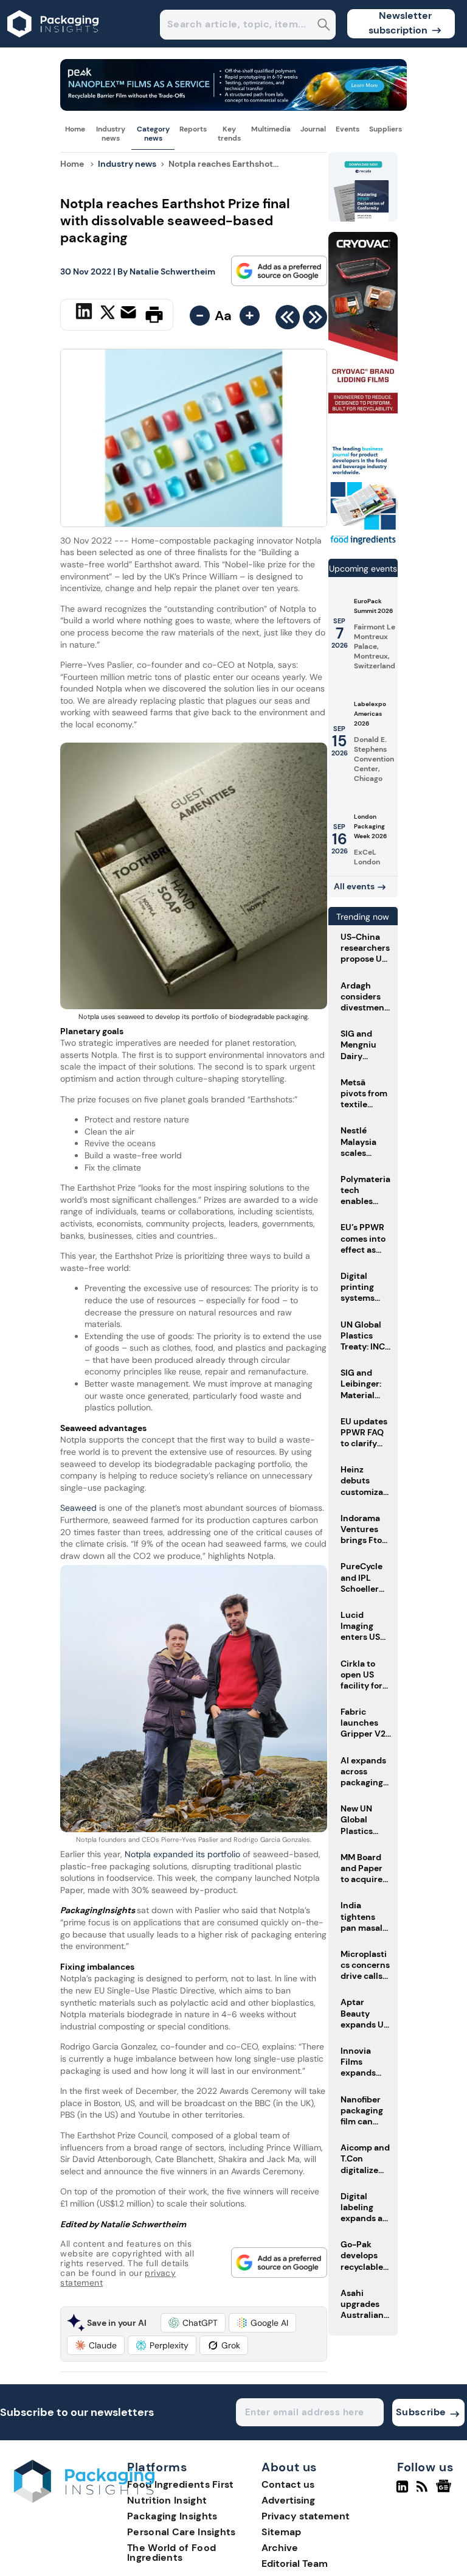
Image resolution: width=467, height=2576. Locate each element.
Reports (193, 129)
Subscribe (421, 2412)
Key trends (229, 133)
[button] (193, 2323)
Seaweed (78, 1508)
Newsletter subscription (400, 23)
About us (289, 2468)
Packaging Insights (172, 2516)
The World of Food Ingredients (171, 2553)
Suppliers (386, 129)
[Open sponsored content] (233, 107)
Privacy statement (306, 2516)
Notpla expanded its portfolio (182, 1854)
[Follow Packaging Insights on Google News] (445, 2491)
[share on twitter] (108, 314)
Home (75, 129)
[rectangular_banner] (363, 544)
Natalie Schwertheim (172, 271)
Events (348, 129)
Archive (280, 2548)
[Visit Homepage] (54, 44)
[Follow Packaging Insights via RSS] (424, 2491)
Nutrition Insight (167, 2500)
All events (354, 886)
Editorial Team (295, 2564)
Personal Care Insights (182, 2532)
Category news (153, 133)
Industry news (111, 133)
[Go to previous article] (288, 320)
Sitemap (281, 2532)
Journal (313, 129)
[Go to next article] (315, 320)
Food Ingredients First (181, 2484)
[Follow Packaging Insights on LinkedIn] (402, 2491)
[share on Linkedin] (85, 313)
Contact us (288, 2484)
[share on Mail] (130, 313)
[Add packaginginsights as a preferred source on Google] (279, 271)
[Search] (324, 26)
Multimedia (271, 129)
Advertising (288, 2500)
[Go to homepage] (84, 2500)
